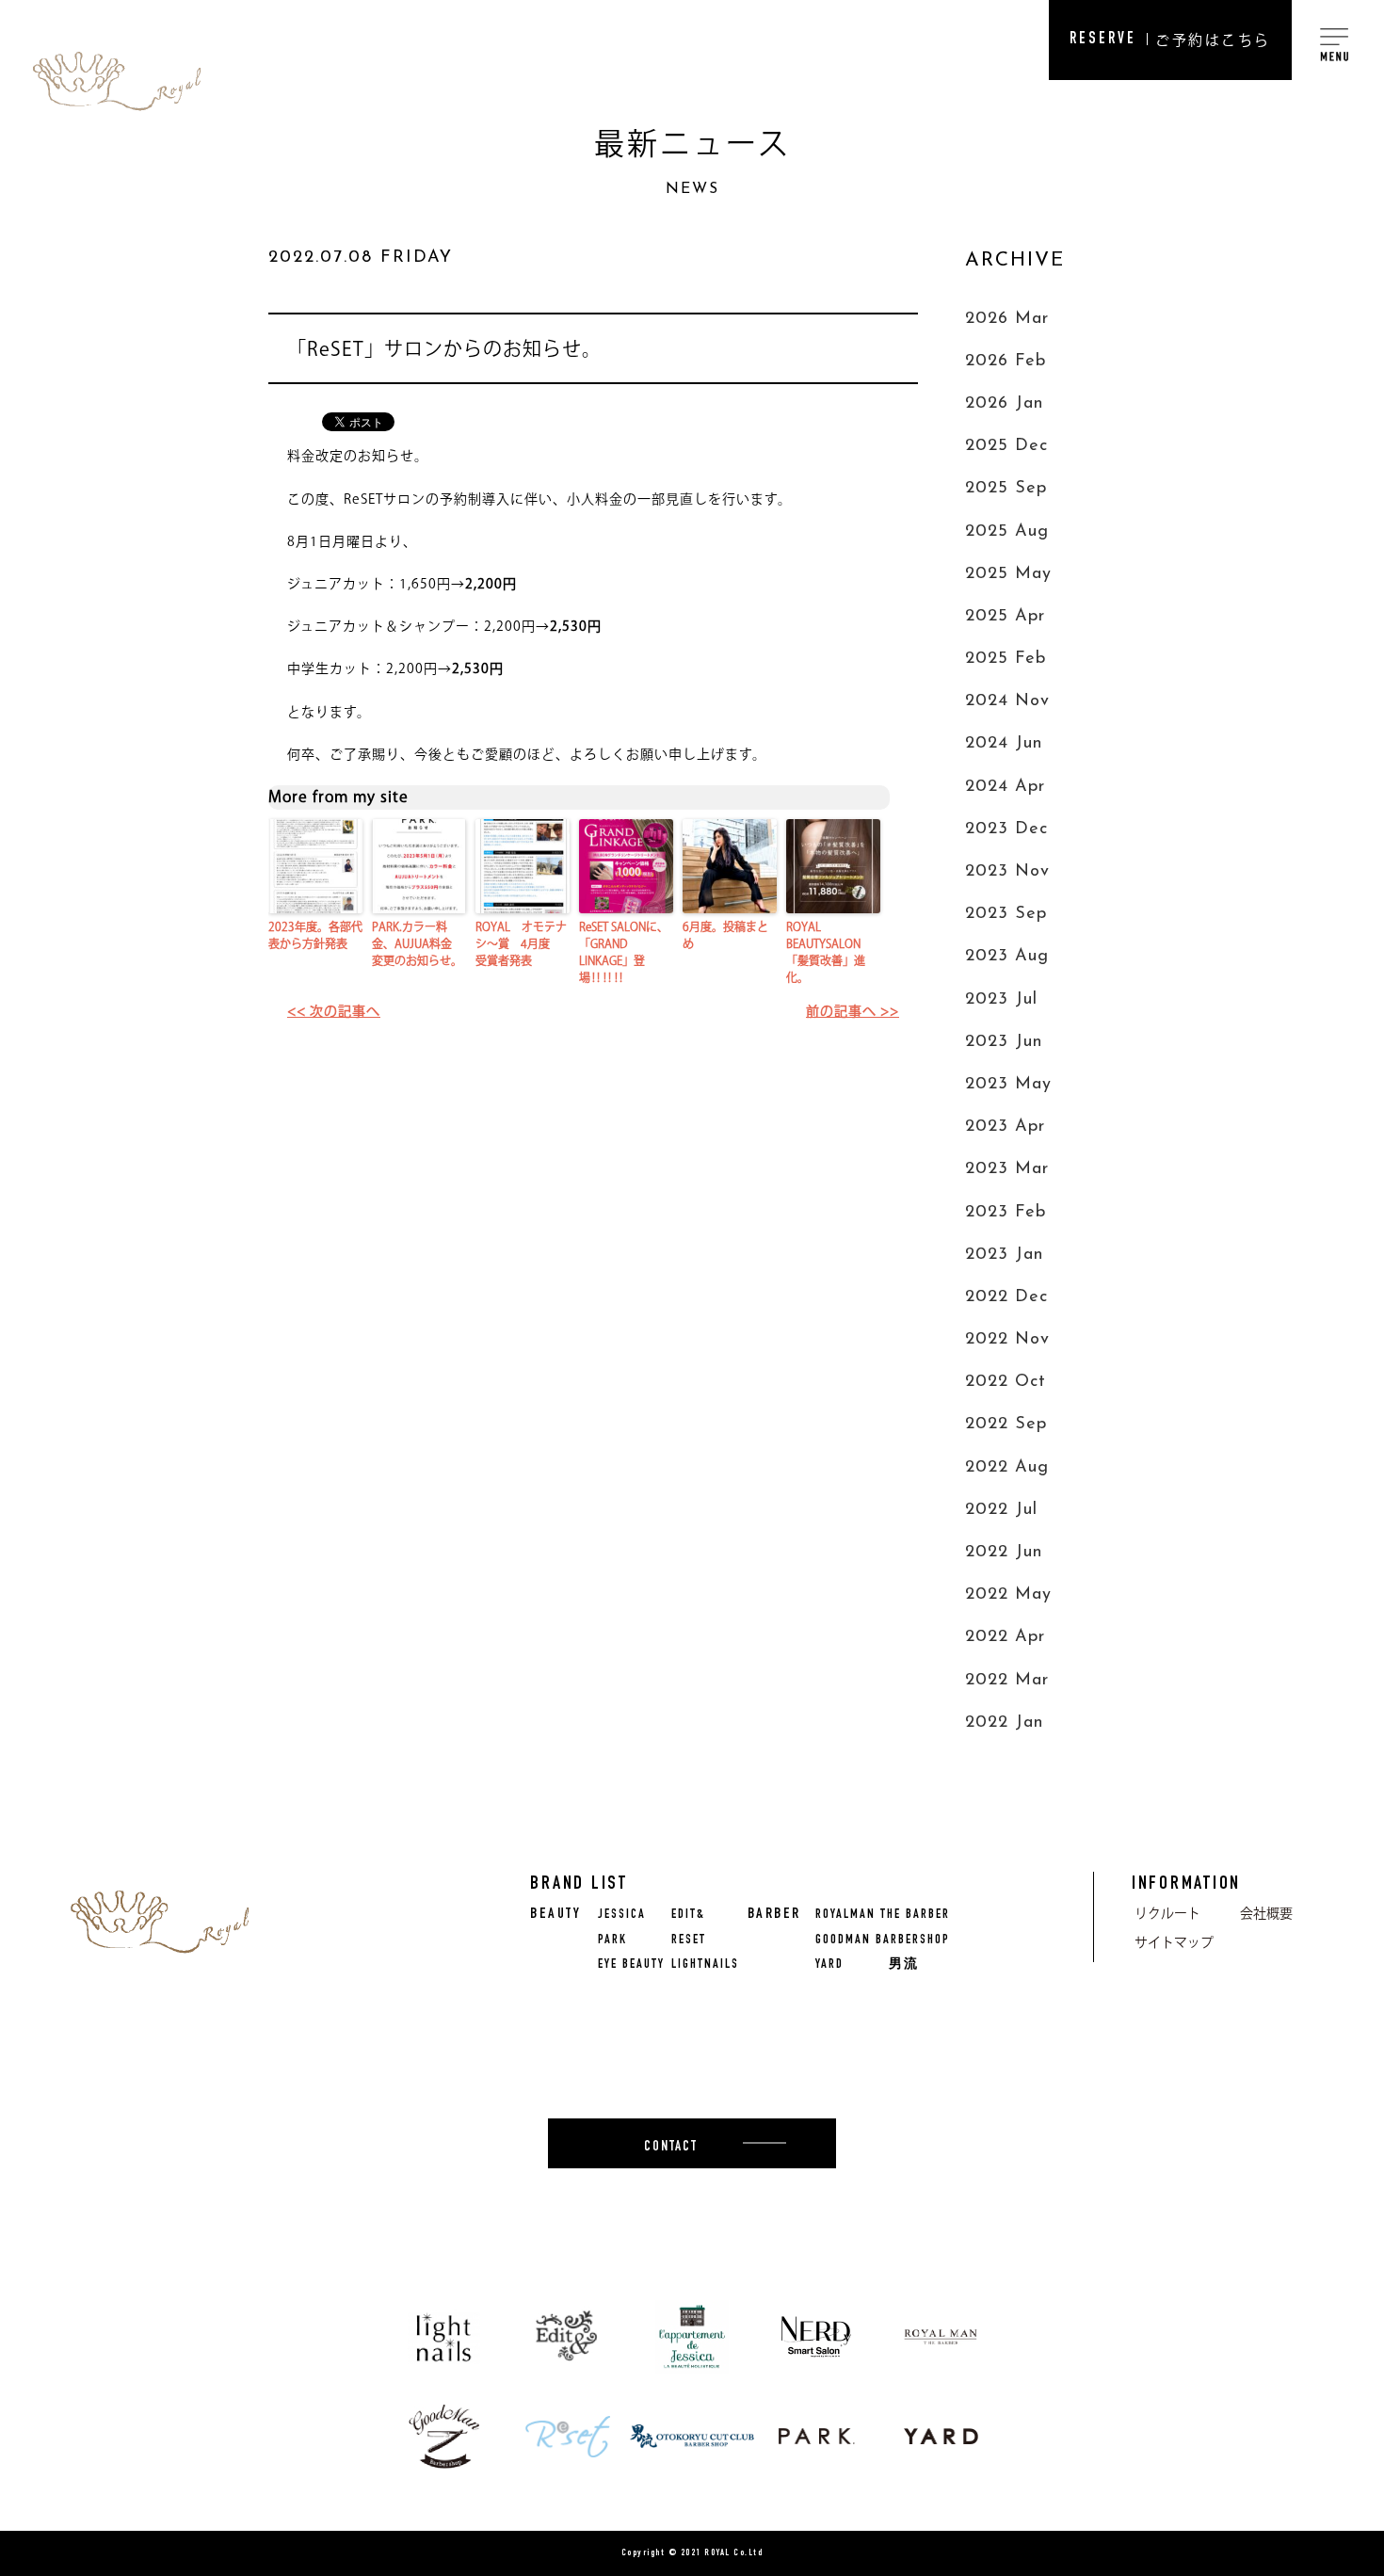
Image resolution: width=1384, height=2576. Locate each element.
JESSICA (622, 1915)
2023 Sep (1006, 914)
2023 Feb (1006, 1213)
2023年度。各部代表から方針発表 (315, 935)
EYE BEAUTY (631, 1965)
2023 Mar (1007, 1169)
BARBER (774, 1915)
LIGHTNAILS (705, 1965)
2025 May (1008, 574)
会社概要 (1266, 1913)
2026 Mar (1007, 319)
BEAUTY (555, 1915)
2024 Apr (1005, 787)
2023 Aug (1007, 957)
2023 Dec (1006, 829)
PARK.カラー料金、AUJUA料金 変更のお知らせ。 (418, 943)
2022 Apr (1005, 1637)
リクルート (1167, 1913)
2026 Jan (1004, 404)
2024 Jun (1004, 744)
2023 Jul (1001, 1000)
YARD (829, 1965)
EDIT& (688, 1915)
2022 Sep (1006, 1425)
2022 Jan (1004, 1723)
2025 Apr (1005, 617)
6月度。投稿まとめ (725, 935)
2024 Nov (1007, 701)
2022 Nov (1007, 1340)
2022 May (1008, 1595)
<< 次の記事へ (334, 1011)
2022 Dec (1006, 1297)
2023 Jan (1004, 1255)
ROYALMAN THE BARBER (883, 1915)
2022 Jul (1001, 1510)
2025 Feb (1006, 659)
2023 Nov (1007, 872)
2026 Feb (1006, 362)
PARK (612, 1940)
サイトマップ (1174, 1942)
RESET (689, 1940)
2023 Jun (1004, 1042)
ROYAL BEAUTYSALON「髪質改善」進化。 (826, 952)
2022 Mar (1007, 1681)
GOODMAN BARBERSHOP (883, 1940)
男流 (904, 1965)
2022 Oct (1006, 1382)
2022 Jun (1004, 1553)
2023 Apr (1005, 1127)
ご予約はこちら (1170, 40)
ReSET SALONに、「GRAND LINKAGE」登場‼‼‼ (624, 952)
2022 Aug (1007, 1468)
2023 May (1008, 1085)
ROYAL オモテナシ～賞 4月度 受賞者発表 (521, 943)
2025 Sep (1006, 489)
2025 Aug (1007, 532)
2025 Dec (1006, 446)
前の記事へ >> (853, 1011)
